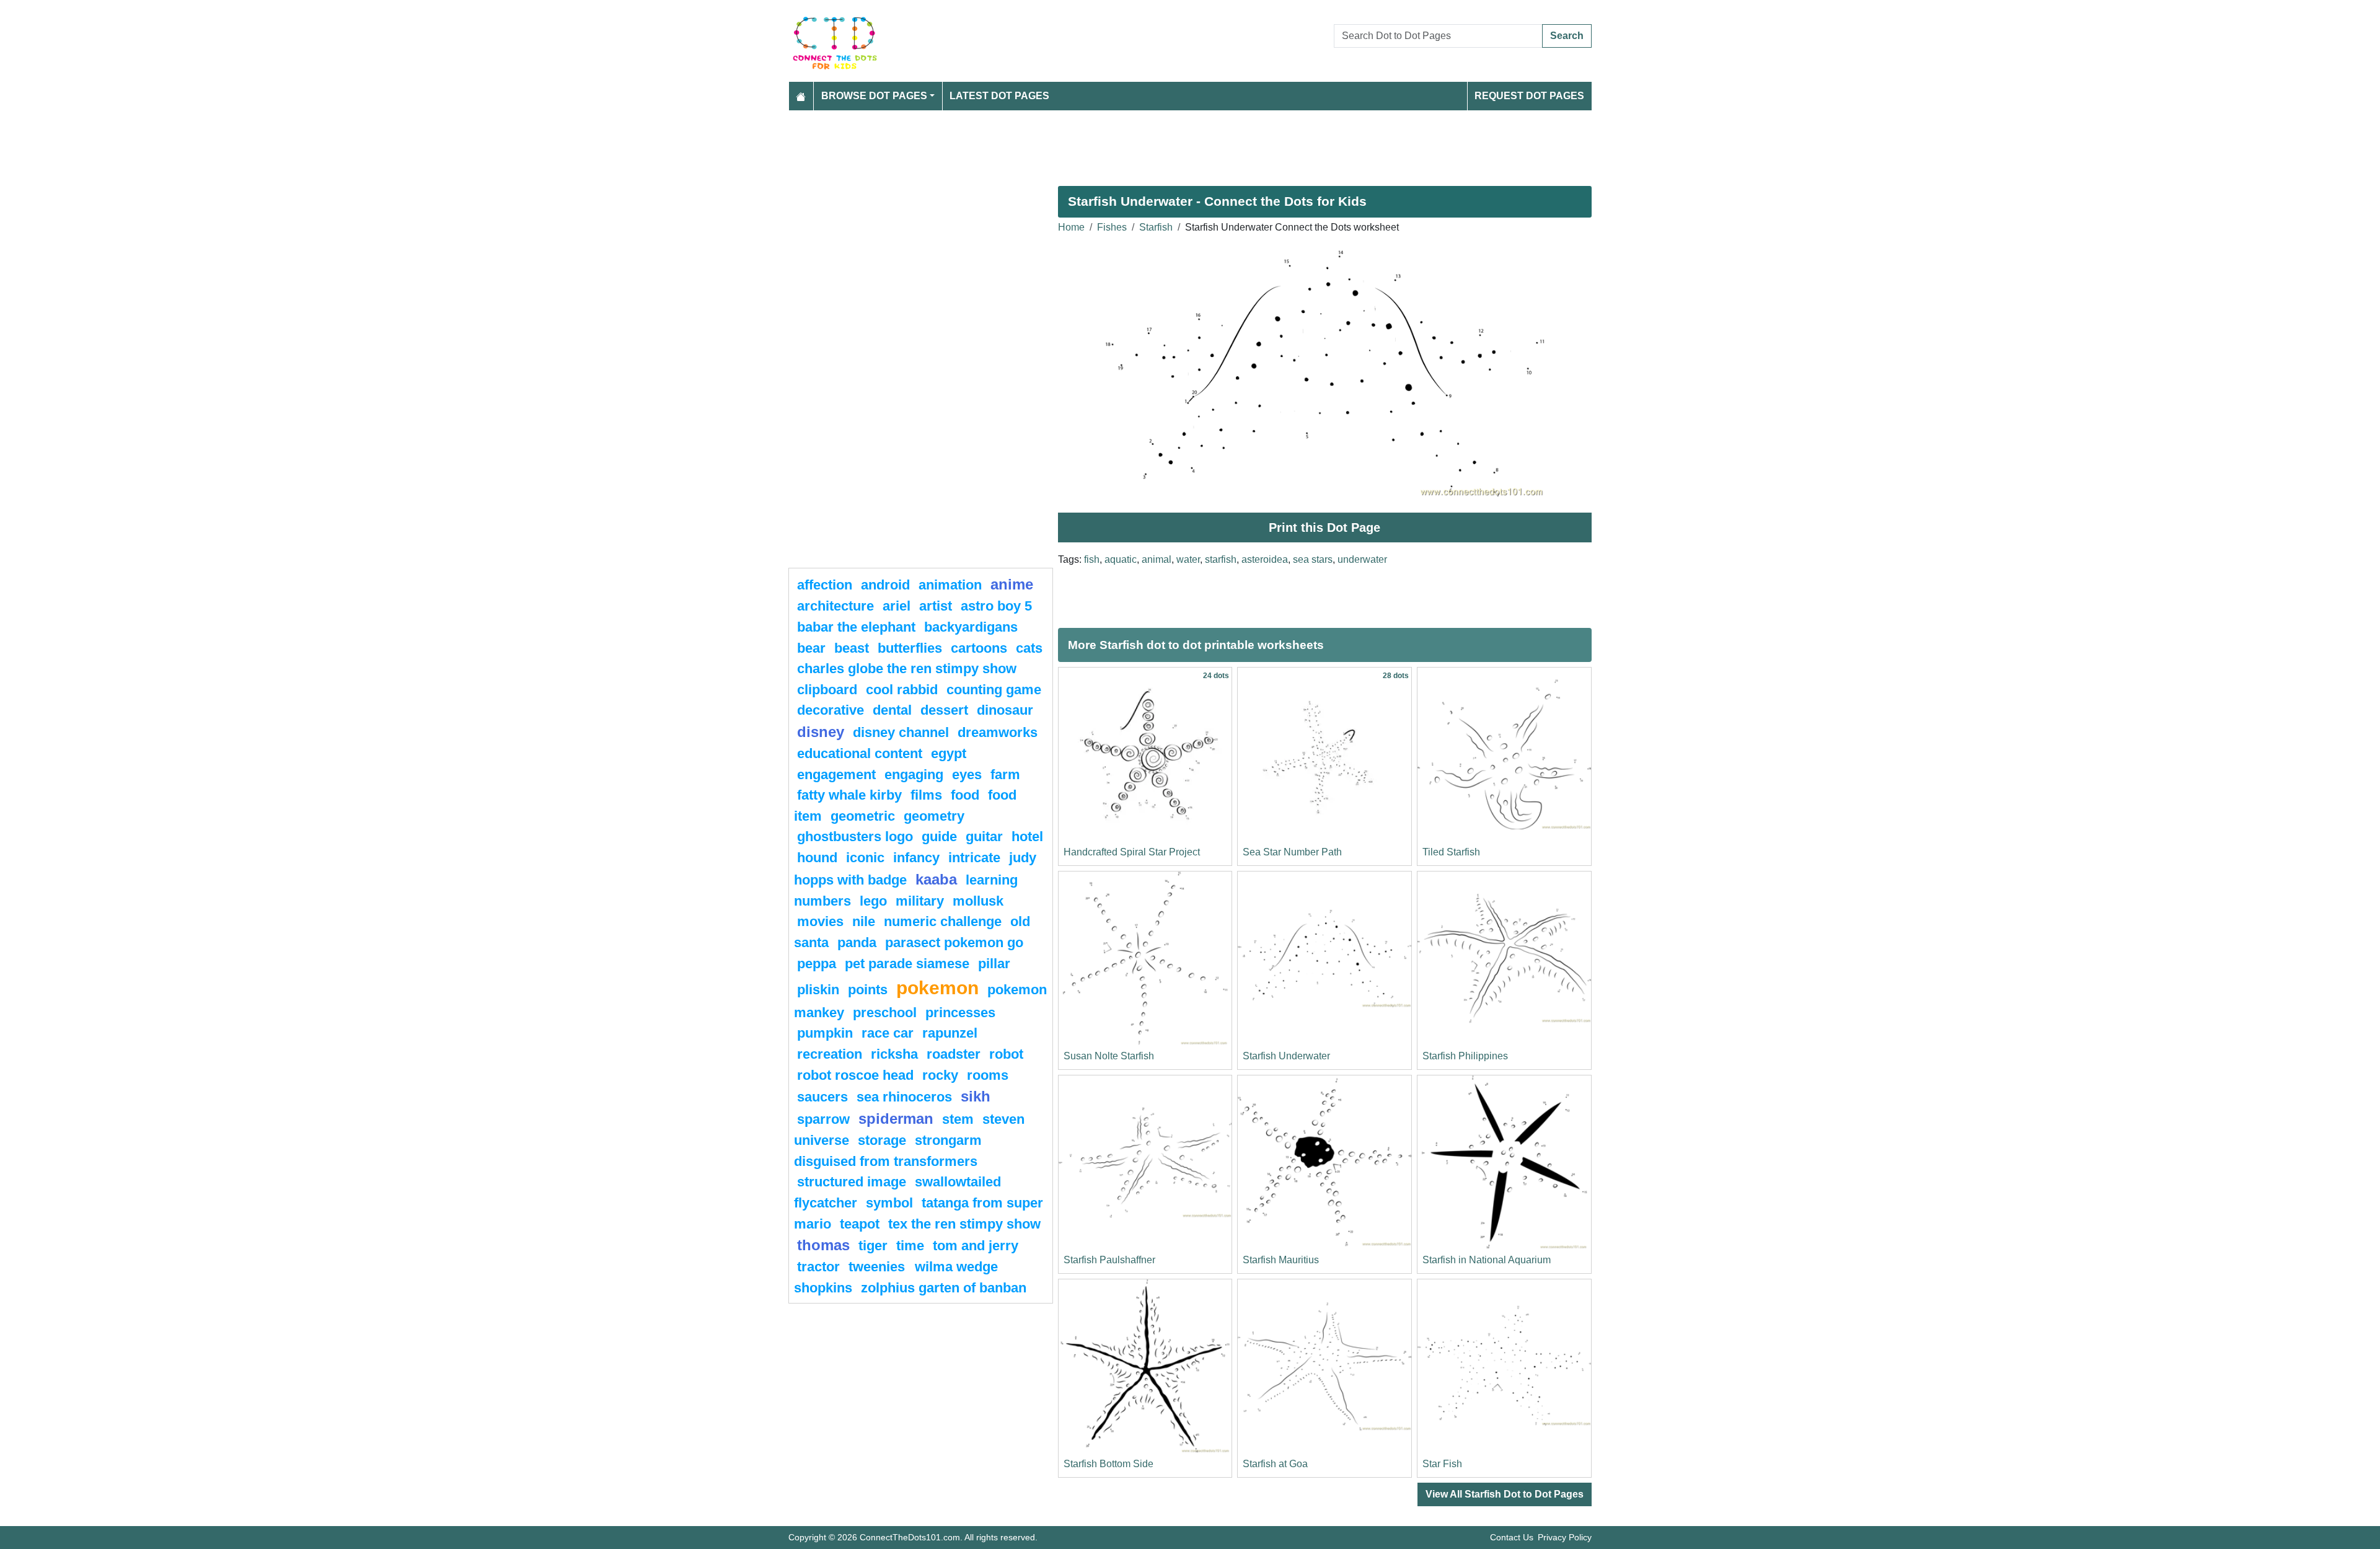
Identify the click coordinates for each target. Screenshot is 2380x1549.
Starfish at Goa (1275, 1464)
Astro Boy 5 (996, 606)
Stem (958, 1119)
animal (1157, 559)
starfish (1221, 559)
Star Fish (1442, 1464)
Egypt (949, 753)
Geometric (863, 816)
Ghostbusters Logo (855, 836)
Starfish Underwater (1286, 1056)
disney (821, 732)
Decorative (831, 710)
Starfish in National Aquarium (1487, 1260)
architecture (835, 606)
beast (852, 648)
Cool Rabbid (902, 690)
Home (1071, 227)
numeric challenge (943, 921)
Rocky (940, 1075)
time (910, 1246)
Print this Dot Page (1324, 527)
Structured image (852, 1182)
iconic (865, 858)
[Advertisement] (1160, 143)
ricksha (894, 1054)
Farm (1005, 774)
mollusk (978, 901)
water (1188, 559)
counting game (994, 690)
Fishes (1112, 227)
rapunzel (950, 1033)
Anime (1012, 584)
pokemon (937, 987)
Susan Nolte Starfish (1109, 1056)
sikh (976, 1096)
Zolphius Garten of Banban (944, 1288)
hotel (1027, 836)
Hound (817, 858)
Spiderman (896, 1119)
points (868, 990)
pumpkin (825, 1033)
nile (864, 921)
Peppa (817, 964)
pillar (994, 964)
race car (888, 1033)
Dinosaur (1005, 710)
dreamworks (998, 732)
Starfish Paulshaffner (1109, 1260)
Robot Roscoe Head (855, 1075)
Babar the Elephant (856, 627)
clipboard (827, 690)
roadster (954, 1054)
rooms (988, 1075)
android (885, 585)
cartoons (979, 648)
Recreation (830, 1054)
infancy (916, 858)
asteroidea (1265, 559)
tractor (818, 1267)
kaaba (936, 879)
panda (857, 942)
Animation (950, 585)
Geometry (934, 816)
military (920, 901)
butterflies (910, 648)
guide (939, 836)
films (926, 795)
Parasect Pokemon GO (954, 942)
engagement (836, 774)
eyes (967, 774)
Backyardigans (971, 627)
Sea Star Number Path (1292, 852)
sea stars (1313, 559)
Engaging (914, 774)
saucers (822, 1097)
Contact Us (1512, 1537)
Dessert (944, 710)
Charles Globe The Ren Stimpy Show (907, 669)
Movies (820, 921)
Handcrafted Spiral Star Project (1132, 852)
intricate (974, 858)
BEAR (811, 648)
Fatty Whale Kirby (849, 795)
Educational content (860, 753)
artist (936, 606)
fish (1092, 559)
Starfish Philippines (1465, 1056)
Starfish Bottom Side (1108, 1464)
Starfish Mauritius (1281, 1260)
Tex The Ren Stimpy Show (964, 1224)
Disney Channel (901, 732)
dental (892, 710)
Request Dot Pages (1529, 96)
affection (825, 585)
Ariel (897, 606)
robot (1006, 1054)
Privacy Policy (1565, 1537)
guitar (984, 836)
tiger (873, 1246)
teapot (860, 1224)
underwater (1362, 559)
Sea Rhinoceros (904, 1097)
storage (882, 1140)
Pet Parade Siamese (907, 964)
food (965, 795)
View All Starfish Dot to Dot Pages (1505, 1494)
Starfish (1156, 227)
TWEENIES (879, 1267)
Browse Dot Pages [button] (874, 96)
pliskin (818, 990)
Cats (1029, 648)
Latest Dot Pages (999, 96)
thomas (823, 1245)
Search (1567, 36)
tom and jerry (976, 1246)
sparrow (823, 1119)
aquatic (1121, 559)
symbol (889, 1203)
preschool (885, 1013)
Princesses (960, 1013)
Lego (873, 901)
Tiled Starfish (1451, 852)
